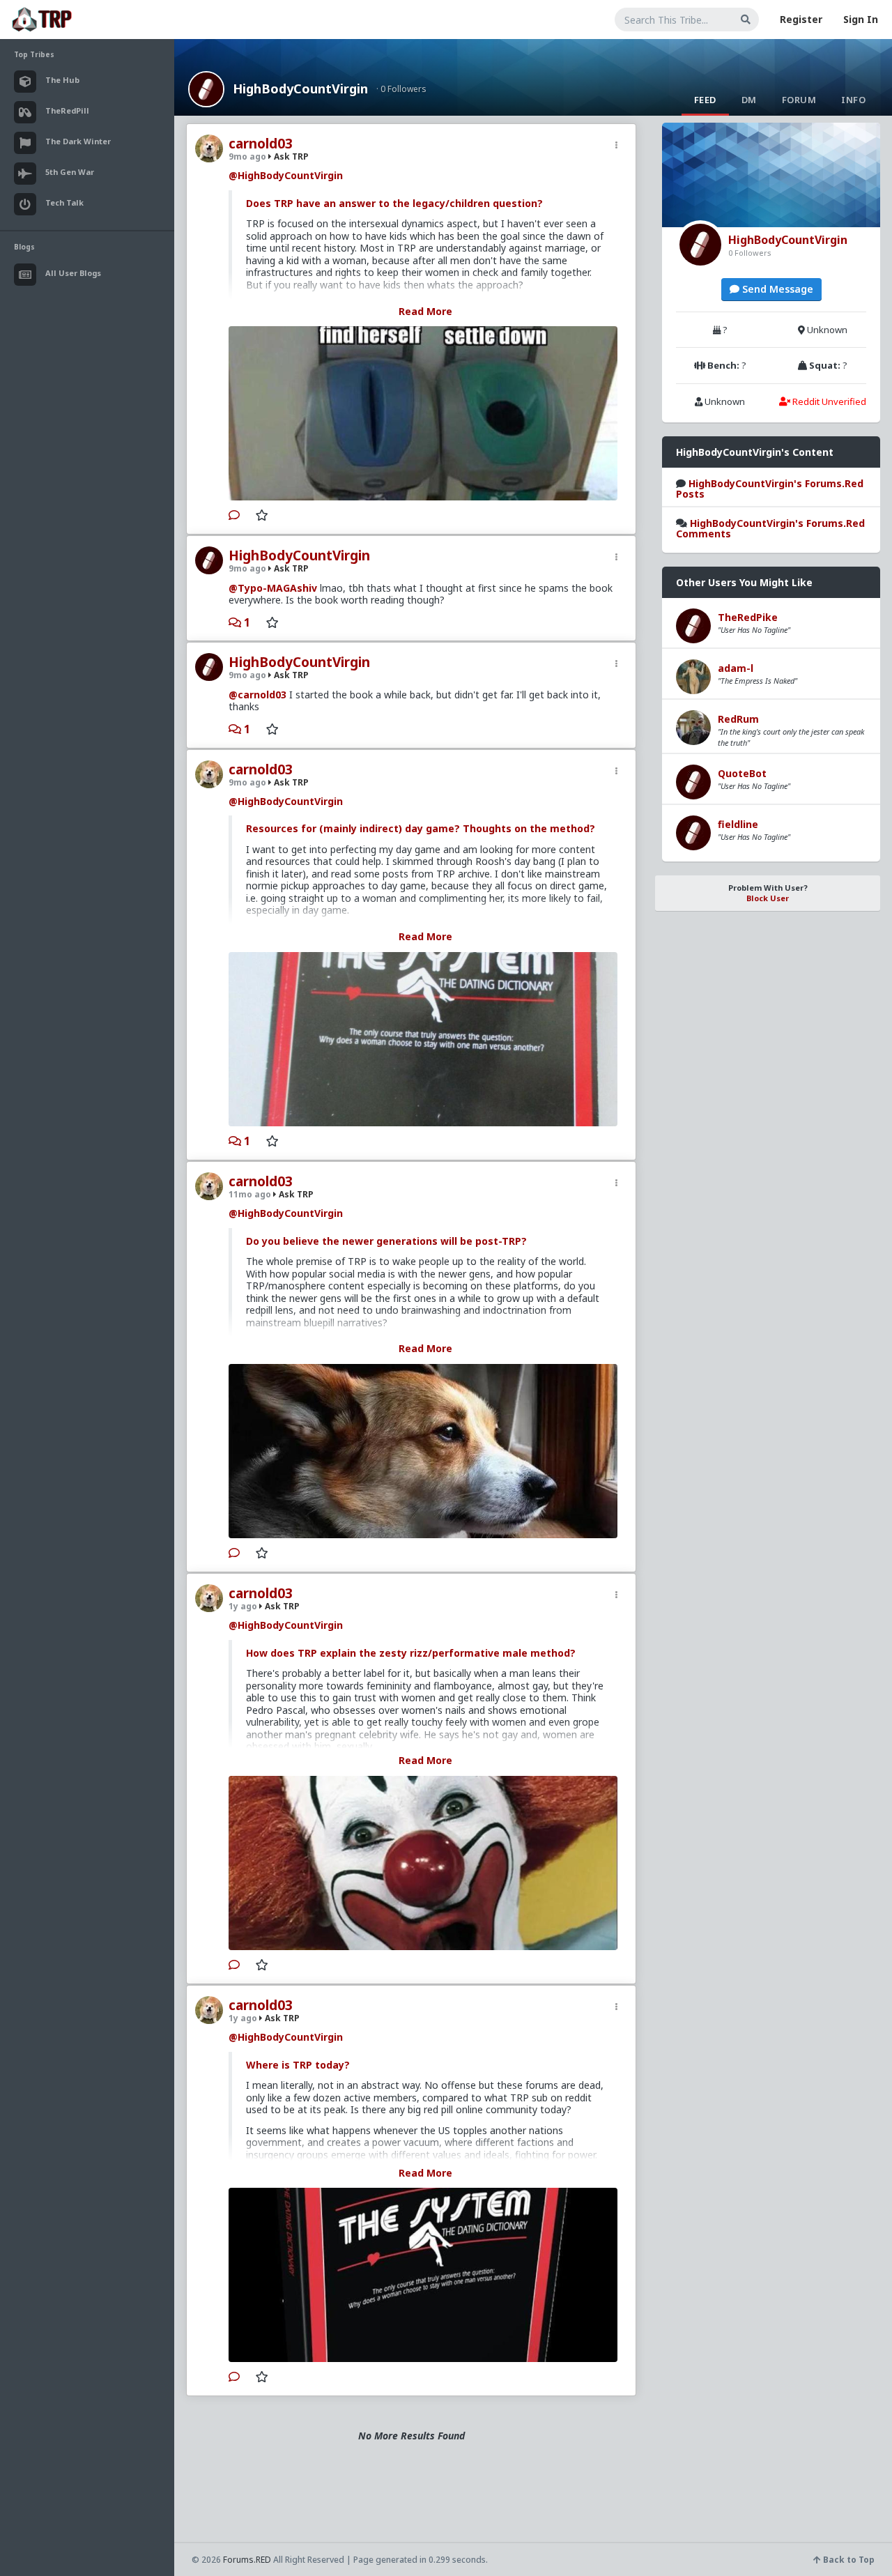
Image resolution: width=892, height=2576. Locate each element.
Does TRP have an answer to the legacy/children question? (394, 203)
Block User (768, 898)
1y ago (243, 1606)
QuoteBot (742, 773)
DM (749, 100)
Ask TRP (290, 156)
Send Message (776, 289)
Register (801, 19)
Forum (799, 100)
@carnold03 (257, 695)
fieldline (738, 824)
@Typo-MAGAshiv (273, 588)
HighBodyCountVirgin (300, 89)
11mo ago (250, 1194)
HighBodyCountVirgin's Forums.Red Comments (770, 528)
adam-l (736, 668)
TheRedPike (748, 617)
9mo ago (247, 156)
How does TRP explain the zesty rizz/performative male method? (411, 1653)
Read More (425, 311)
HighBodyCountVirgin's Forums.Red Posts (770, 489)
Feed (705, 100)
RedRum (738, 719)
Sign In (861, 19)
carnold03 (261, 144)
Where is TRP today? (298, 2065)
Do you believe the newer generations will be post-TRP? (386, 1241)
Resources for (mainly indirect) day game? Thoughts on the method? (421, 828)
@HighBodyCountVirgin (286, 175)
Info (853, 100)
